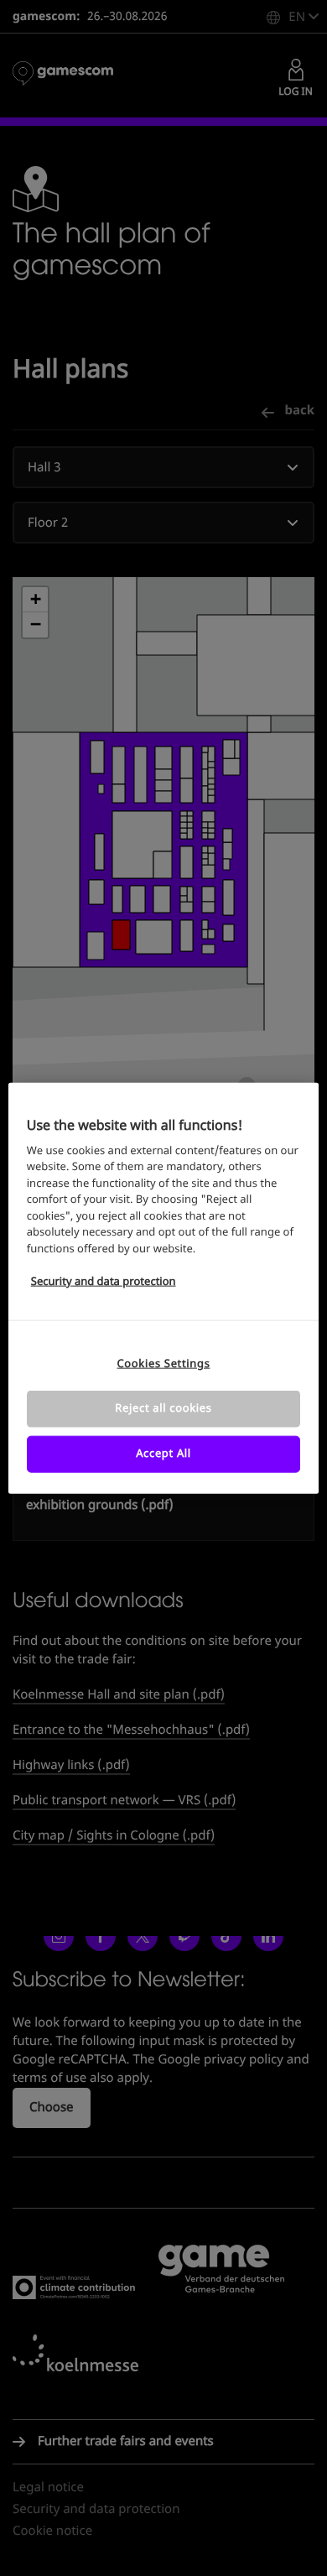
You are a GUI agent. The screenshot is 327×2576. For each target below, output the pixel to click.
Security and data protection (104, 1282)
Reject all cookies (163, 1408)
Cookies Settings (163, 1363)
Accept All (163, 1454)
